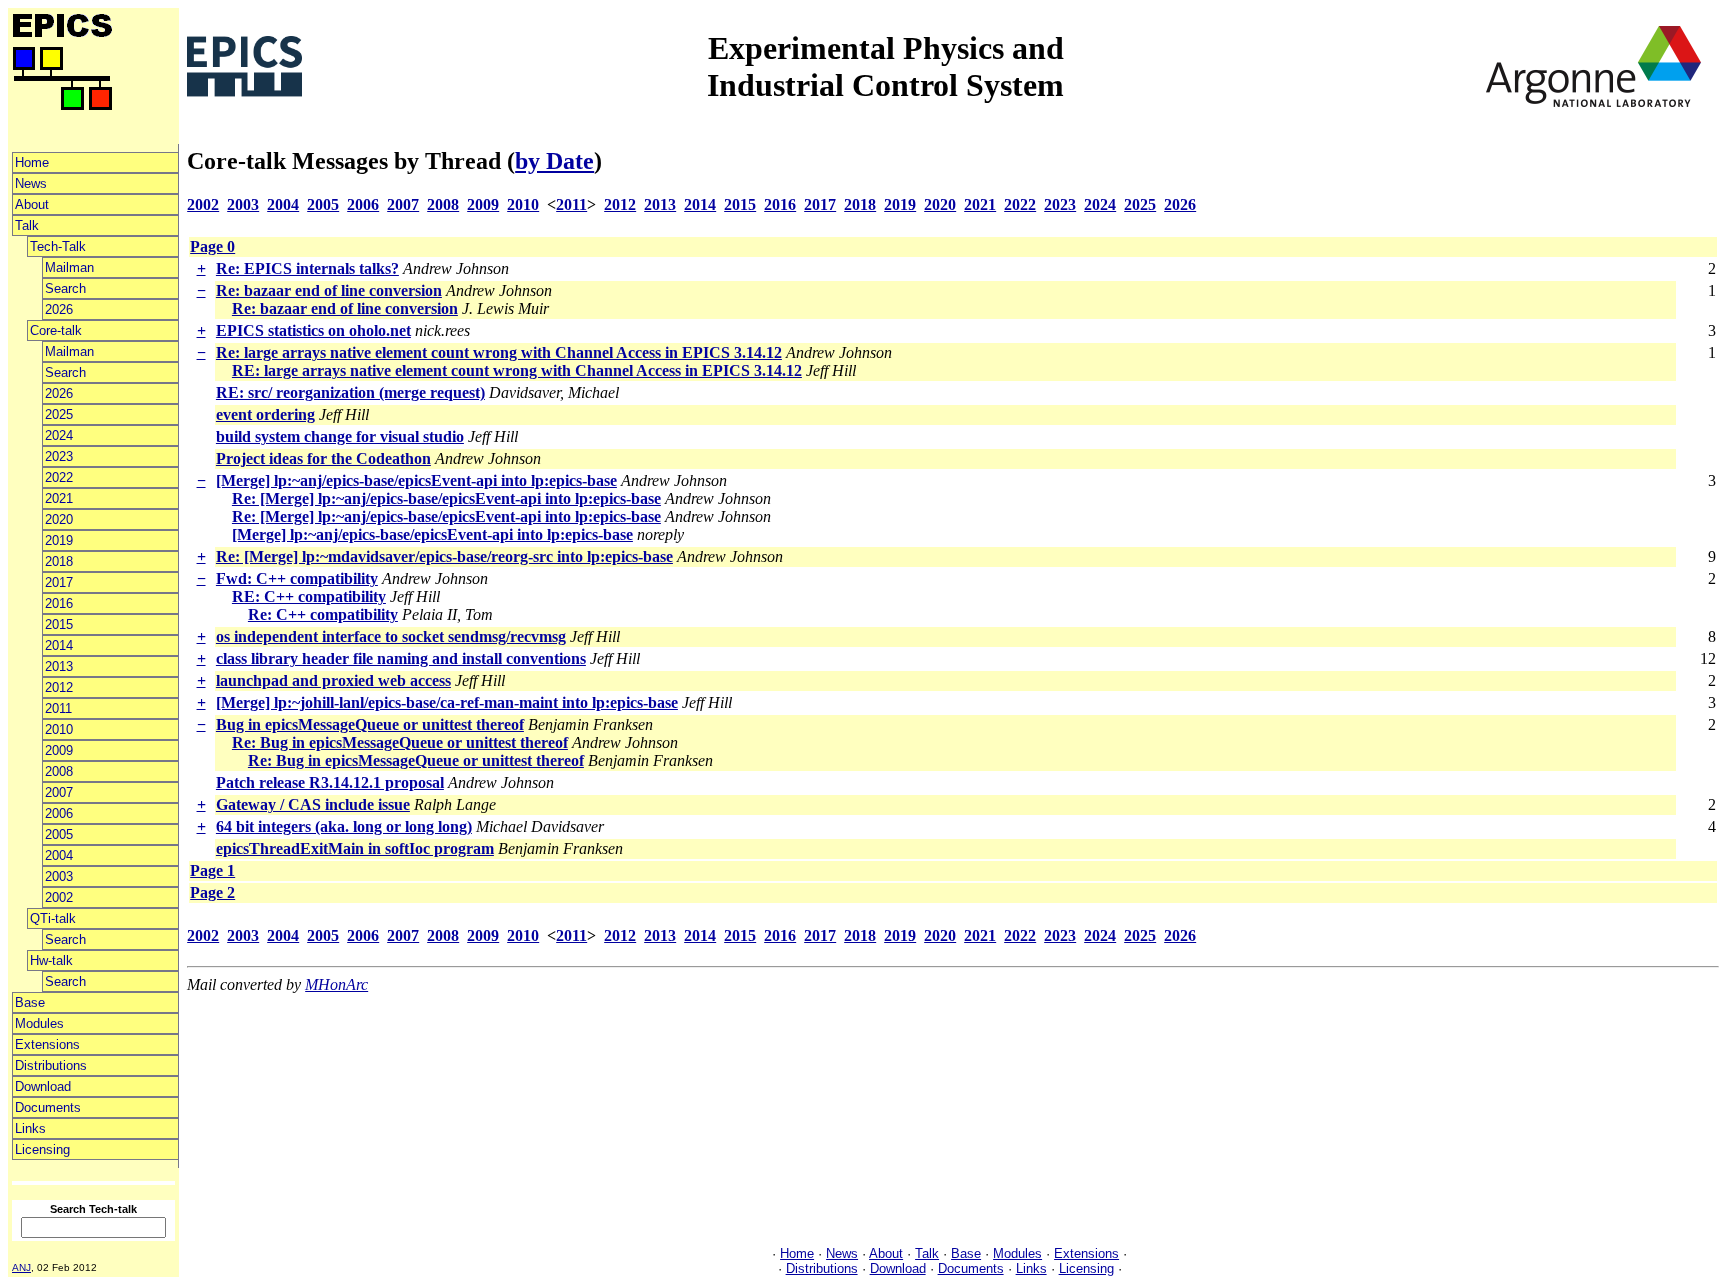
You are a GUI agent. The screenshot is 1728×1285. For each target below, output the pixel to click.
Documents (48, 1107)
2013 (59, 666)
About (32, 204)
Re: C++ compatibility (323, 614)
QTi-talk (53, 918)
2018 (59, 561)
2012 (59, 687)
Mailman (69, 267)
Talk (27, 225)
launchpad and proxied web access (333, 680)
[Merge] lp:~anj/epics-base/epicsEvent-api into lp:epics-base (416, 480)
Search (65, 288)
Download (43, 1086)
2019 (59, 540)
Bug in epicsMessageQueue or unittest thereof (370, 724)
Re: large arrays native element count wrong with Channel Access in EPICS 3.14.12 (499, 352)
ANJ (21, 1267)
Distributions (51, 1065)
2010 (59, 729)
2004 (59, 855)
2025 (59, 414)
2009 (59, 750)
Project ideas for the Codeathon (323, 458)
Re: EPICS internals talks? (307, 268)
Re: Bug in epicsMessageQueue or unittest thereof (400, 742)
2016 (59, 603)
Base (30, 1002)
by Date (554, 161)
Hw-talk (51, 960)
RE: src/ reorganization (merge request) (350, 392)
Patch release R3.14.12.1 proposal (330, 782)
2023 (59, 456)
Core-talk (56, 330)
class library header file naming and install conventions (401, 658)
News (31, 183)
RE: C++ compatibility (309, 596)
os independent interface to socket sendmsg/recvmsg (391, 636)
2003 (59, 876)
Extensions (47, 1044)
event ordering (265, 414)
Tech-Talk (58, 246)
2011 (58, 708)
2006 (59, 813)
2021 (59, 498)
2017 (59, 582)
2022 (59, 477)
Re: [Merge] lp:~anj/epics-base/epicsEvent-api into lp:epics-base (446, 498)
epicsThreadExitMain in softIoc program (355, 848)
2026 (59, 309)
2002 (59, 897)
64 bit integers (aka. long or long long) (344, 826)
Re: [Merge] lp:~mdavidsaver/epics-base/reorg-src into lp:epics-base (444, 556)
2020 (59, 519)
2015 (59, 624)
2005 (59, 834)
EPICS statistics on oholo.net (313, 330)
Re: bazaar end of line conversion (329, 290)
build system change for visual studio (340, 436)
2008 (59, 771)
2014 (59, 645)
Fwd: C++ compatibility (297, 578)
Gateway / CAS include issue (313, 804)
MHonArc (336, 984)
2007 (59, 792)
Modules (39, 1023)
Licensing (42, 1149)
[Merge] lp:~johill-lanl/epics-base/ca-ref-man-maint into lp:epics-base (447, 702)
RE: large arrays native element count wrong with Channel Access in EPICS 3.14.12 (517, 370)
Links (30, 1128)
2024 (59, 435)
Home (32, 162)
